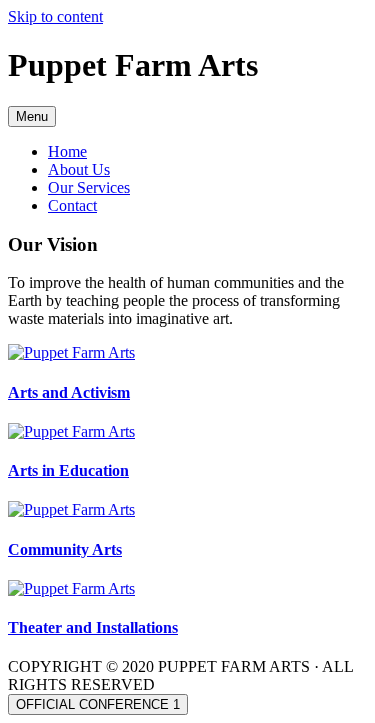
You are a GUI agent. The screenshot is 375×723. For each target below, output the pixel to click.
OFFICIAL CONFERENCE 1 (98, 704)
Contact (72, 205)
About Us (79, 169)
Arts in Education (68, 470)
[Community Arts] (71, 509)
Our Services (89, 187)
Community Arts (65, 549)
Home (67, 151)
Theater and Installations (93, 627)
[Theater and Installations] (71, 588)
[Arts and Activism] (71, 352)
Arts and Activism (69, 392)
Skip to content (55, 16)
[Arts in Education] (71, 431)
